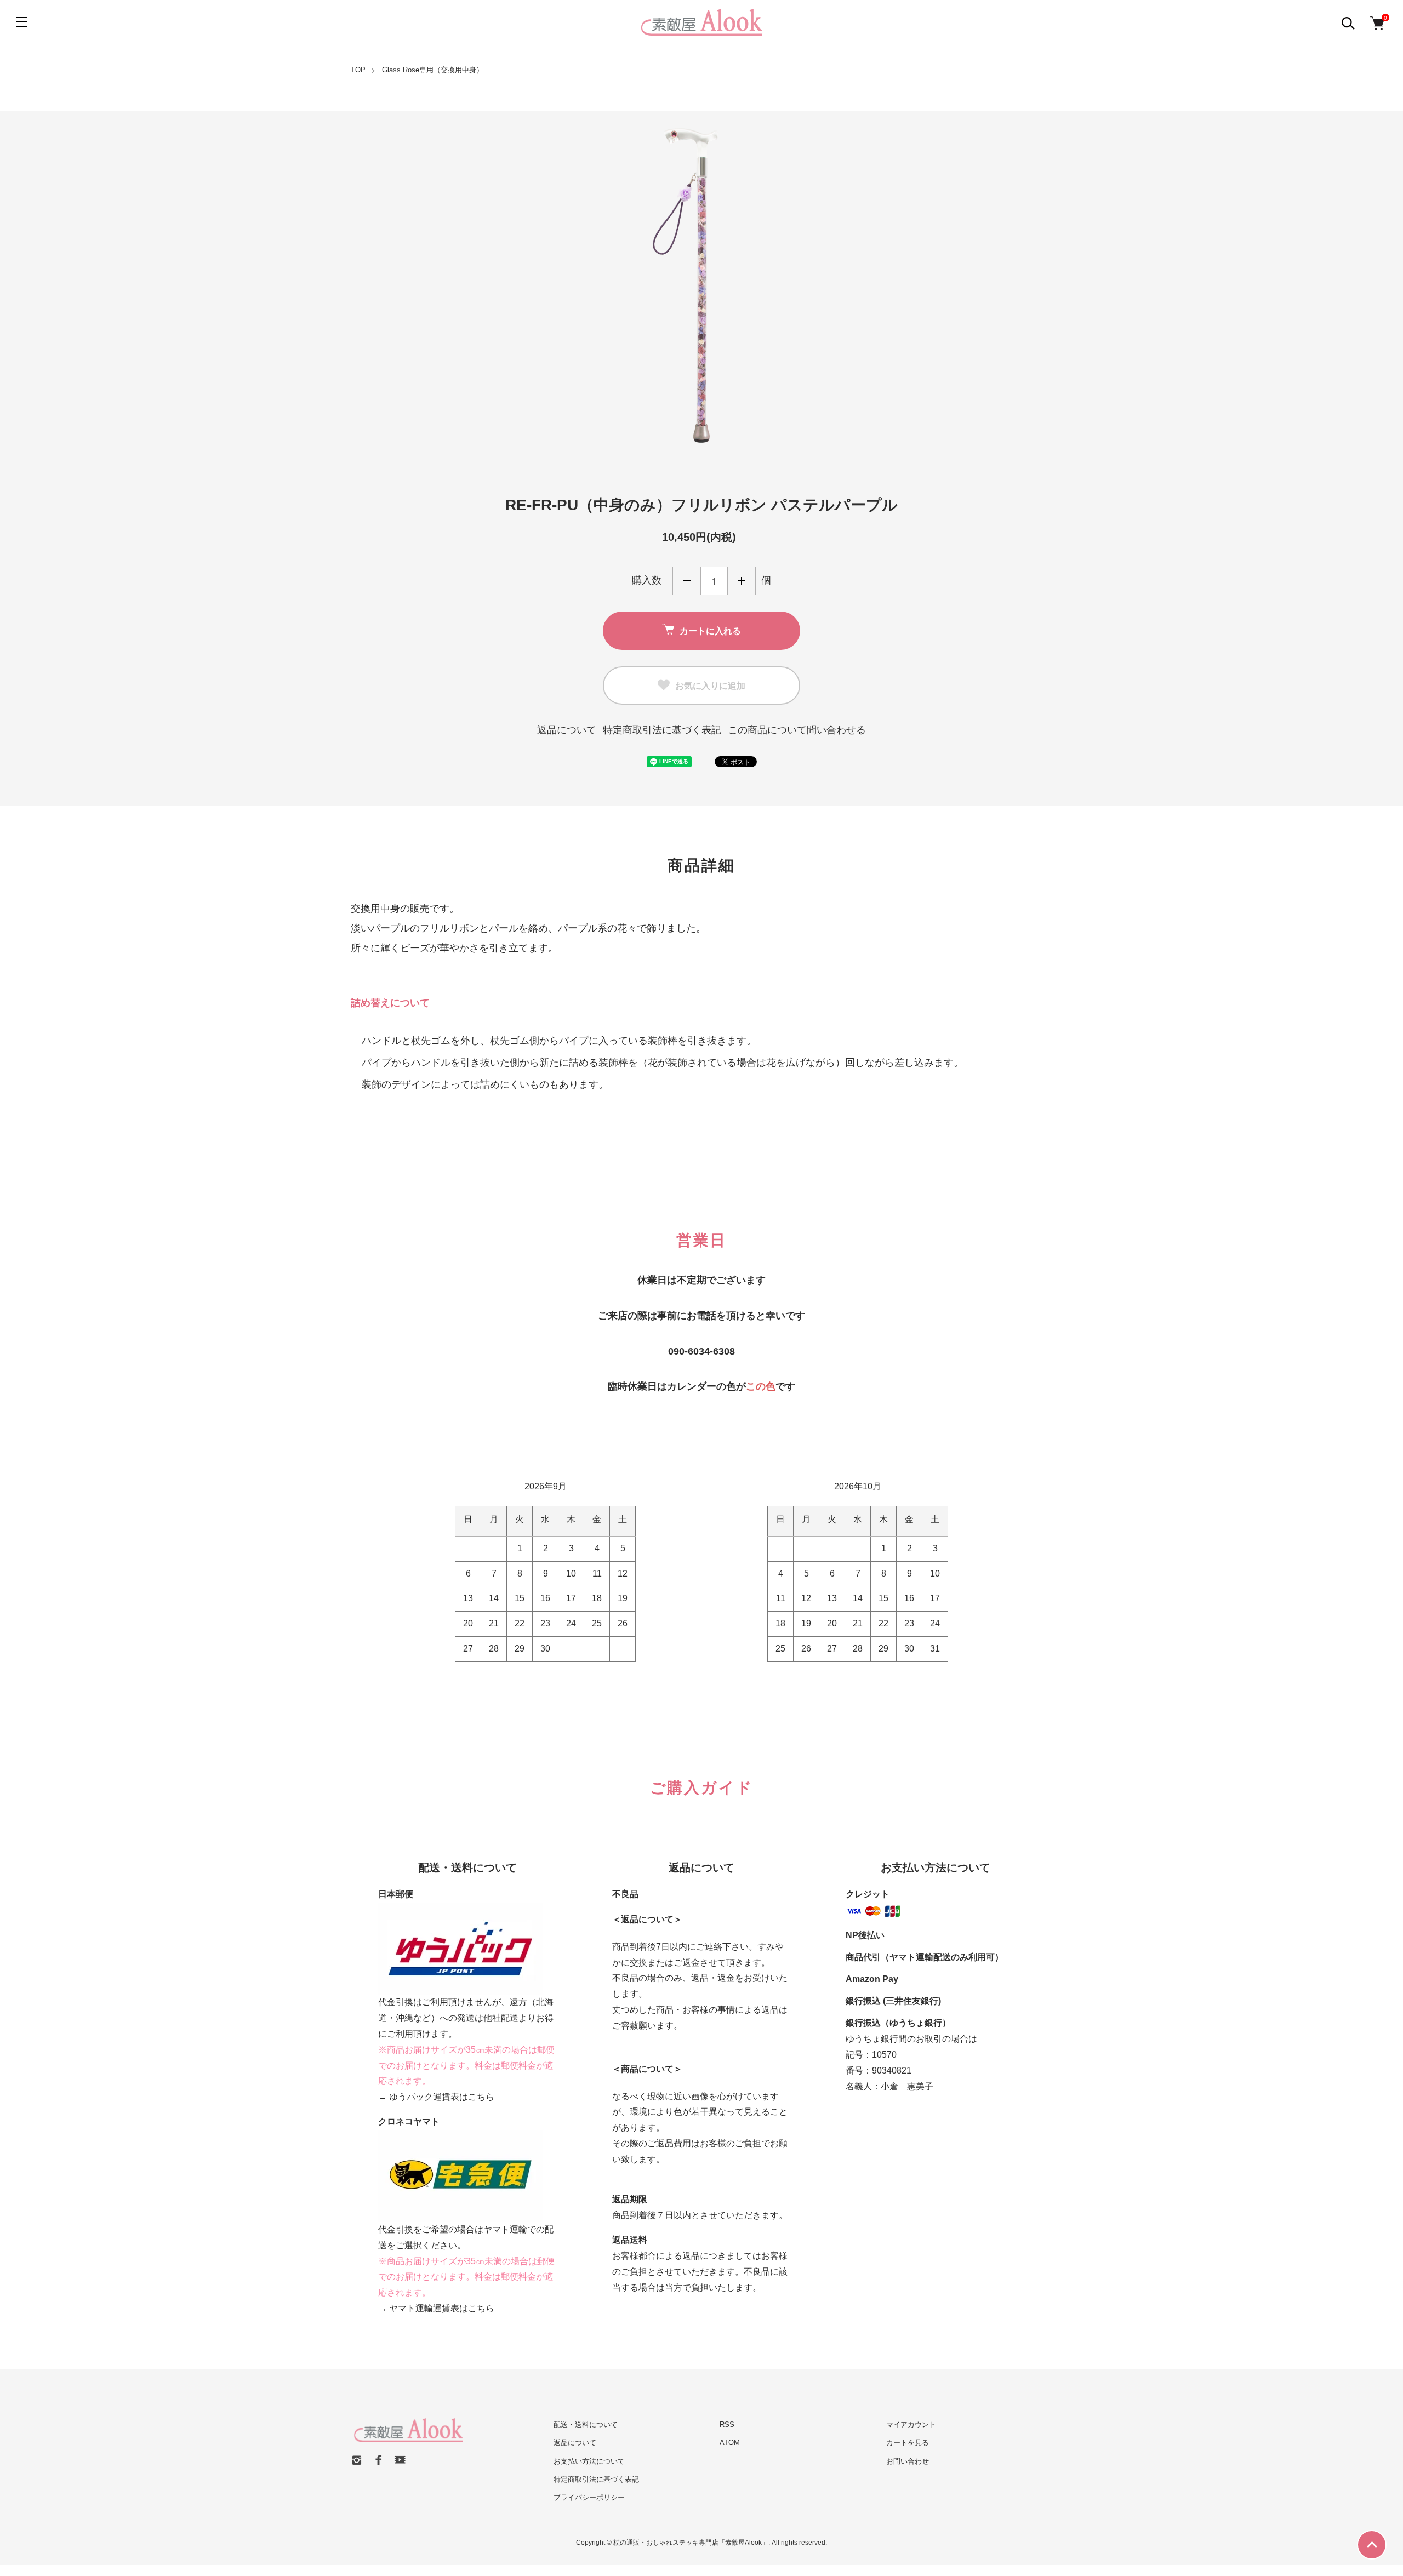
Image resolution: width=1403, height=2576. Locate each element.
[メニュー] (22, 22)
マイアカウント (911, 2424)
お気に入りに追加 (710, 685)
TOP (358, 70)
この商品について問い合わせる (797, 730)
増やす (742, 581)
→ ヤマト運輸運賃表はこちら (436, 2308)
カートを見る (908, 2443)
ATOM (730, 2443)
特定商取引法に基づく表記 (662, 730)
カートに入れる (710, 630)
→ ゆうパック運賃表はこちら (436, 2097)
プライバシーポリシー (589, 2497)
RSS (727, 2424)
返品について (567, 730)
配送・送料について (586, 2424)
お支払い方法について (589, 2461)
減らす (687, 581)
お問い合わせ (908, 2461)
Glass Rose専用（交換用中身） (433, 70)
